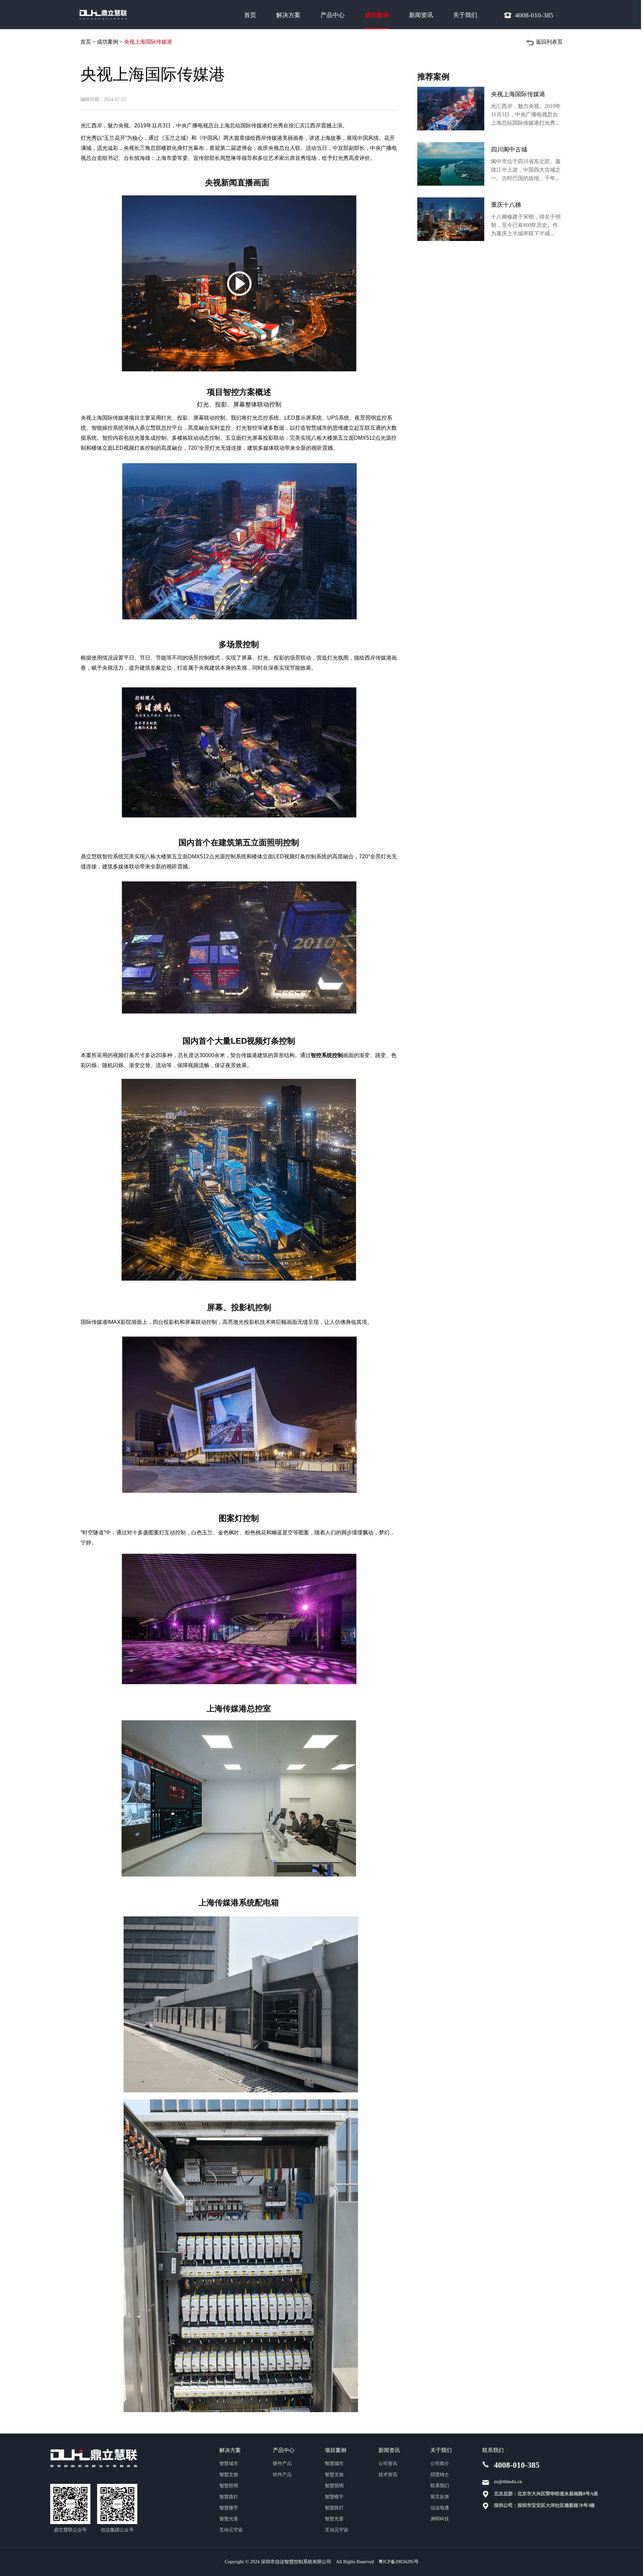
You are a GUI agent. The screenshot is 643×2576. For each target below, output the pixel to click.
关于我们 (465, 15)
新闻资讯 (421, 15)
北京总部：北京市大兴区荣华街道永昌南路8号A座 (546, 2494)
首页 (250, 15)
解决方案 (288, 15)
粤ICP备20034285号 (399, 2562)
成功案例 (377, 15)
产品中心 (333, 15)
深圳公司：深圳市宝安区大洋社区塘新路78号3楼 (544, 2505)
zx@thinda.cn (508, 2482)
